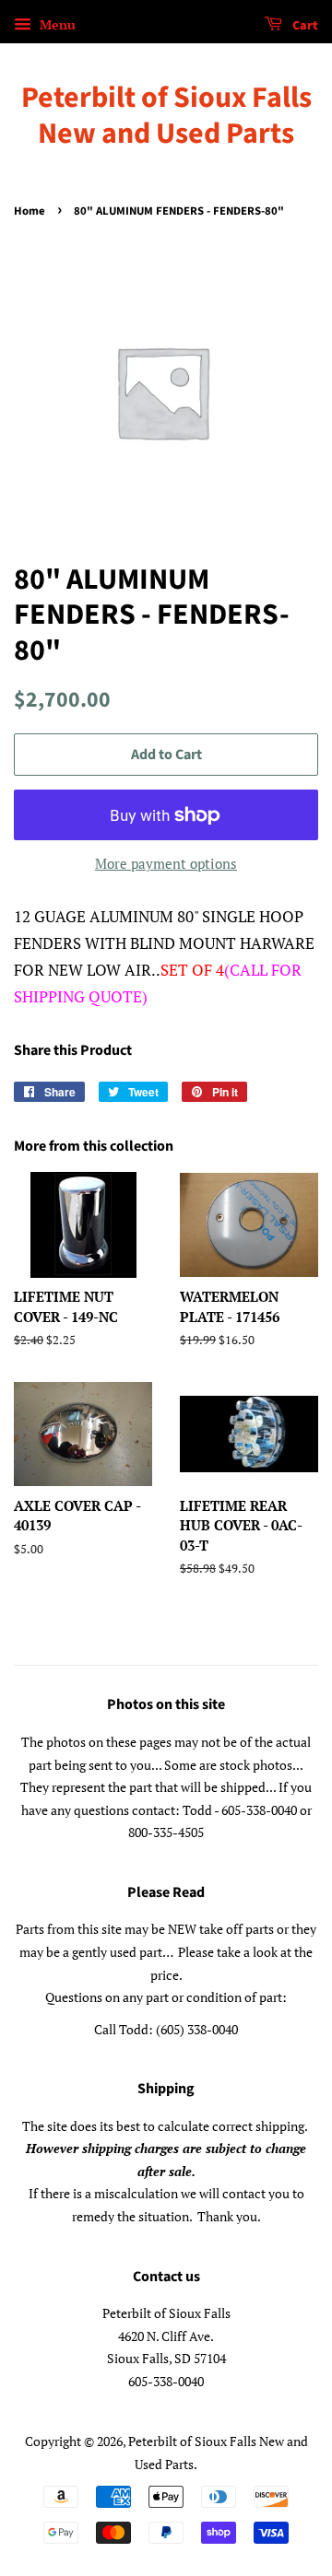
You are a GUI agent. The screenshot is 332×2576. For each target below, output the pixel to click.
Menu (56, 24)
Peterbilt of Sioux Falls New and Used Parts (166, 116)
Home (30, 211)
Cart (304, 26)
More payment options (166, 863)
